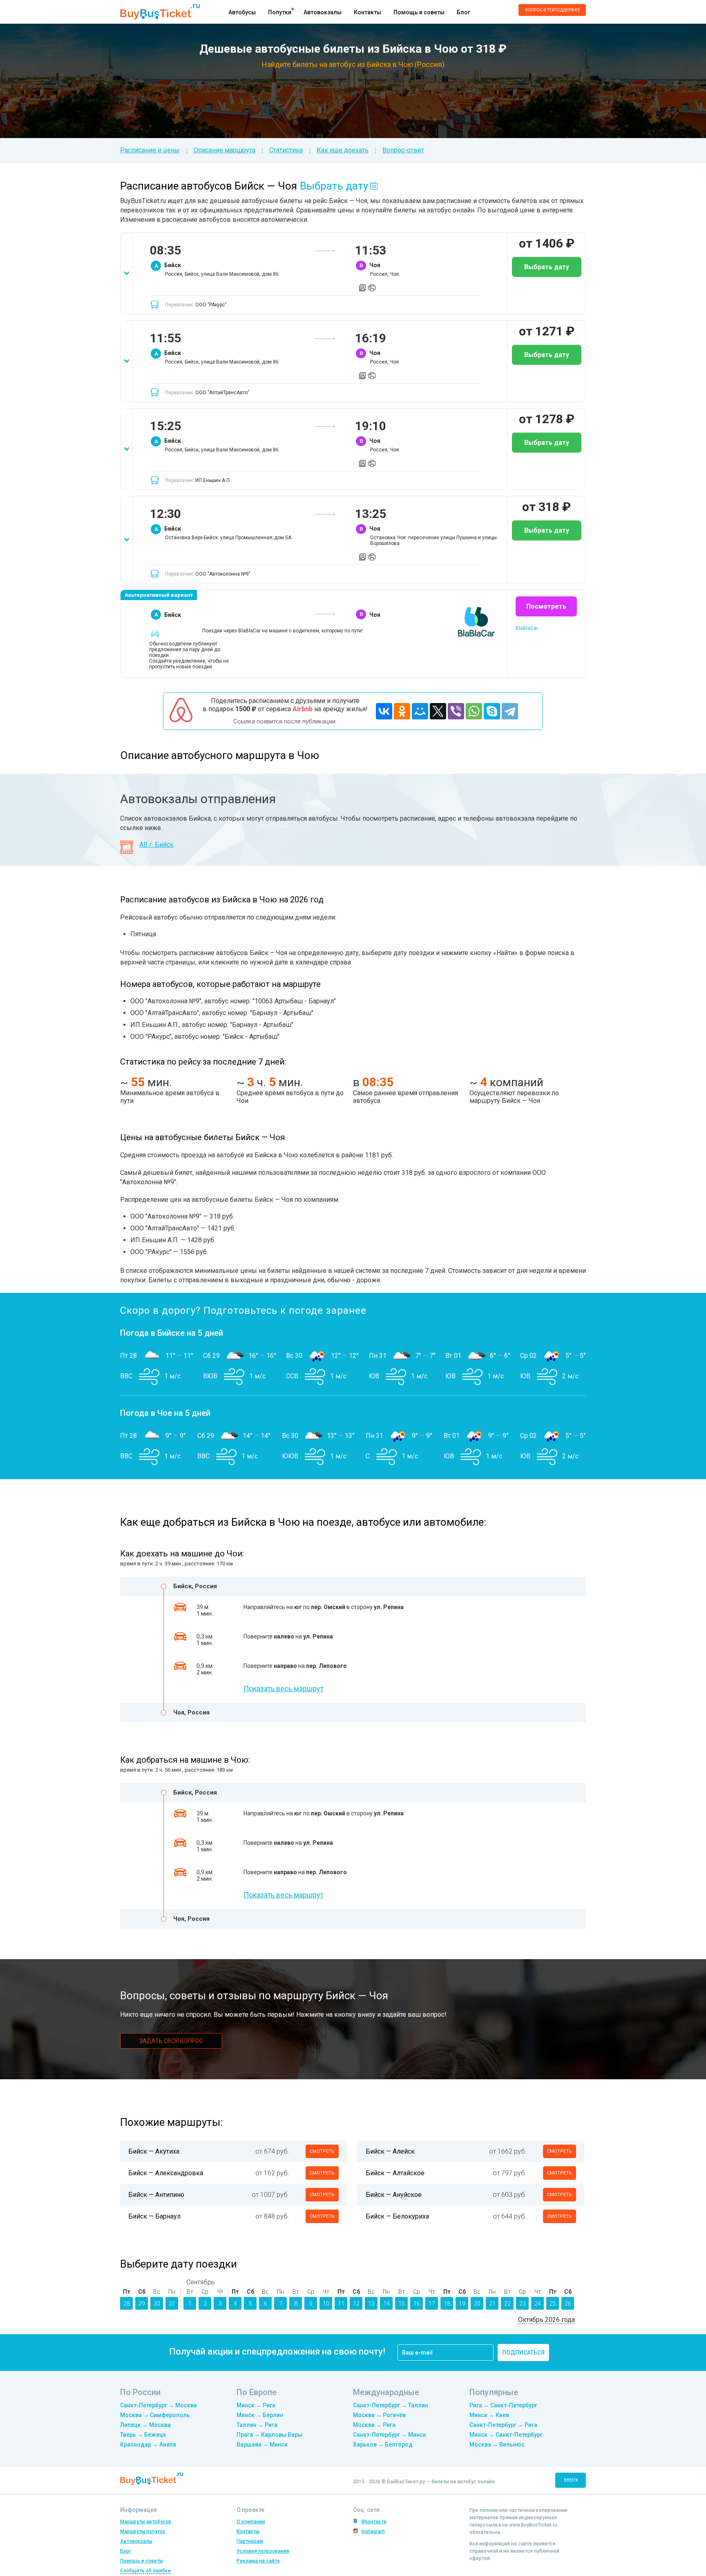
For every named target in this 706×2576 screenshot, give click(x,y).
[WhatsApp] (474, 711)
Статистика (286, 150)
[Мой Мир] (420, 711)
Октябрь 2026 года (546, 2320)
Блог (464, 12)
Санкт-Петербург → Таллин (391, 2405)
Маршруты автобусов (146, 2522)
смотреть (322, 2151)
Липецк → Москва (145, 2425)
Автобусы (242, 12)
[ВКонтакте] (384, 711)
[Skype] (492, 711)
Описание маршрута (225, 150)
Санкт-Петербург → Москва (159, 2405)
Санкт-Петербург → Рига (503, 2425)
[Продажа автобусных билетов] (160, 11)
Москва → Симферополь (155, 2415)
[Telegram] (510, 711)
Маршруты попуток (143, 2531)
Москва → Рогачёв (379, 2415)
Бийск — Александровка (166, 2173)
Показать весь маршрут (284, 1689)
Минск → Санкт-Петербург (506, 2435)
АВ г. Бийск (156, 845)
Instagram (373, 2531)
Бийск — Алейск (390, 2151)
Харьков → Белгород (383, 2444)
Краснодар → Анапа (148, 2444)
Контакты (368, 12)
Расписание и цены (150, 150)
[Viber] (456, 711)
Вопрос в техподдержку (552, 10)
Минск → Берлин (260, 2415)
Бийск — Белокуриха (397, 2216)
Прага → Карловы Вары (269, 2435)
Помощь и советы (419, 12)
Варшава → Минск (262, 2444)
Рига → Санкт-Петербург (503, 2405)
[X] (438, 711)
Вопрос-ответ (403, 150)
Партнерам (250, 2541)
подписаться (523, 2353)
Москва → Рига (374, 2425)
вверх (571, 2480)
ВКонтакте (374, 2522)
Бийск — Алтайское (395, 2173)
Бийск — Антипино (156, 2195)
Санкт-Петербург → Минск (390, 2435)
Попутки (280, 12)
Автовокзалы (323, 12)
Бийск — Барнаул (154, 2216)
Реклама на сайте (258, 2561)
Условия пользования (263, 2551)
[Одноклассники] (402, 711)
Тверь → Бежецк (143, 2435)
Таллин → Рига (257, 2425)
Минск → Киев (489, 2415)
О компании (251, 2522)
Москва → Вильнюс (497, 2444)
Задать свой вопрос (171, 2041)
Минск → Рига (256, 2405)
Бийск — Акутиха (154, 2151)
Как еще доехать (343, 150)
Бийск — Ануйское (394, 2195)
